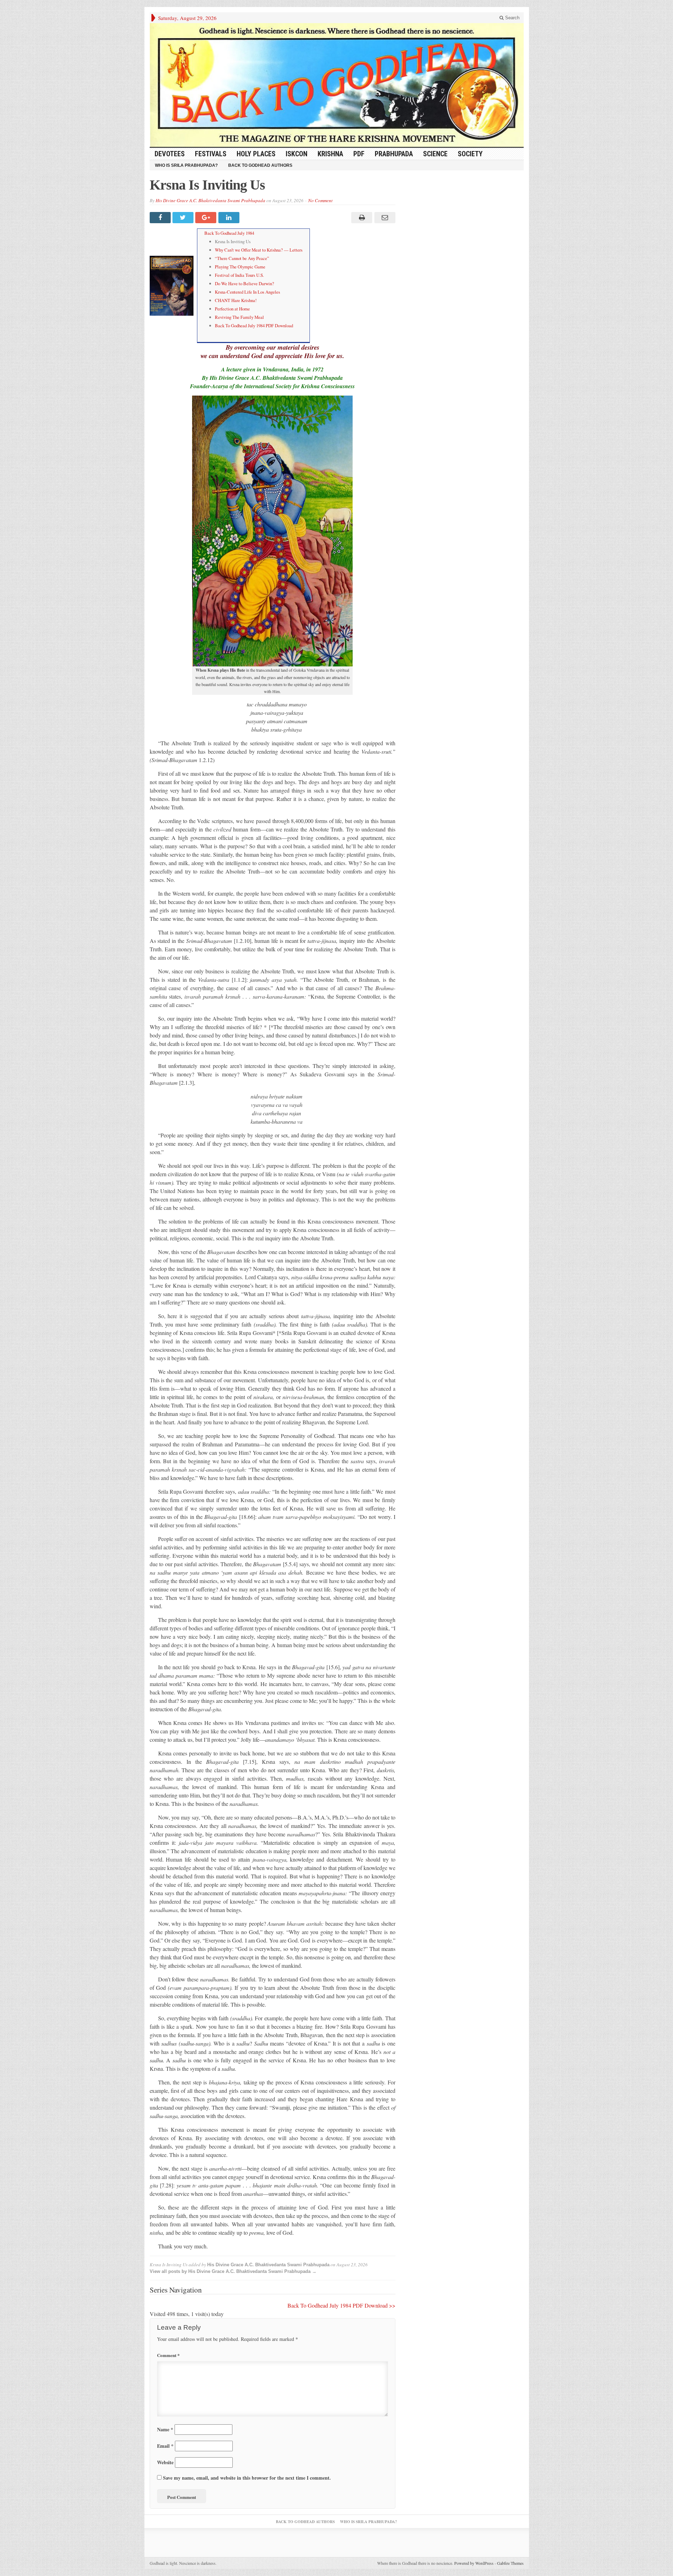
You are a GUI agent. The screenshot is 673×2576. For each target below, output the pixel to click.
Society (470, 154)
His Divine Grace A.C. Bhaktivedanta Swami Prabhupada (210, 200)
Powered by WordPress (474, 2563)
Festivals (211, 154)
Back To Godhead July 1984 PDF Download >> (341, 2305)
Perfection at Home (232, 309)
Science (435, 154)
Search (512, 18)
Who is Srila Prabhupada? (186, 165)
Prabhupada (394, 154)
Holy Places (256, 154)
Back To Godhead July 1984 (229, 233)
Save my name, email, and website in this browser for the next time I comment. (247, 2478)
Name (165, 2429)
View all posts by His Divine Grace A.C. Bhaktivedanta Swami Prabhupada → (233, 2271)
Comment (168, 2355)
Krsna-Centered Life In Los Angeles (247, 292)
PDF (359, 154)
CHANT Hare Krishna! (236, 300)
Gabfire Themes (510, 2563)
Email (165, 2446)
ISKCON (297, 154)
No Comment (320, 200)
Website (165, 2462)
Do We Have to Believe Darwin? (244, 283)
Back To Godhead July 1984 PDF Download (254, 326)
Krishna (330, 154)
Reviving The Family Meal (239, 317)
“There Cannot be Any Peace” (242, 258)
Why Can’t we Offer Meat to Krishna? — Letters (259, 250)
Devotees (170, 154)
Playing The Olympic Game (240, 267)
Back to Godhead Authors (260, 165)
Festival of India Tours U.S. (239, 275)
